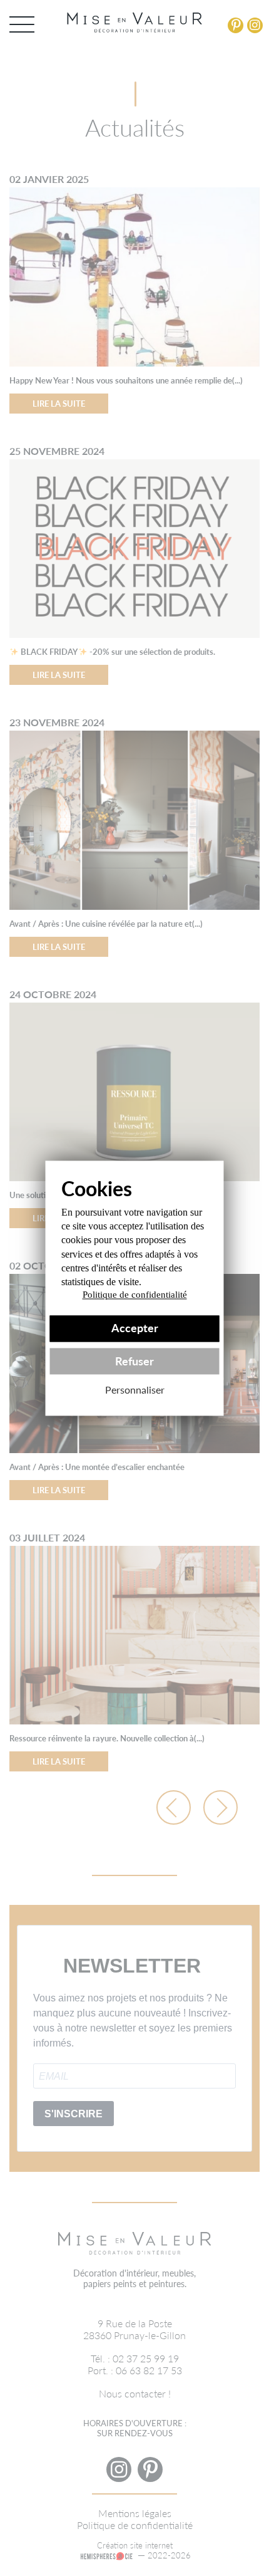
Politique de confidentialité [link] (135, 1295)
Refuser (134, 1361)
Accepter (135, 1329)
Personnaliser (135, 1390)
